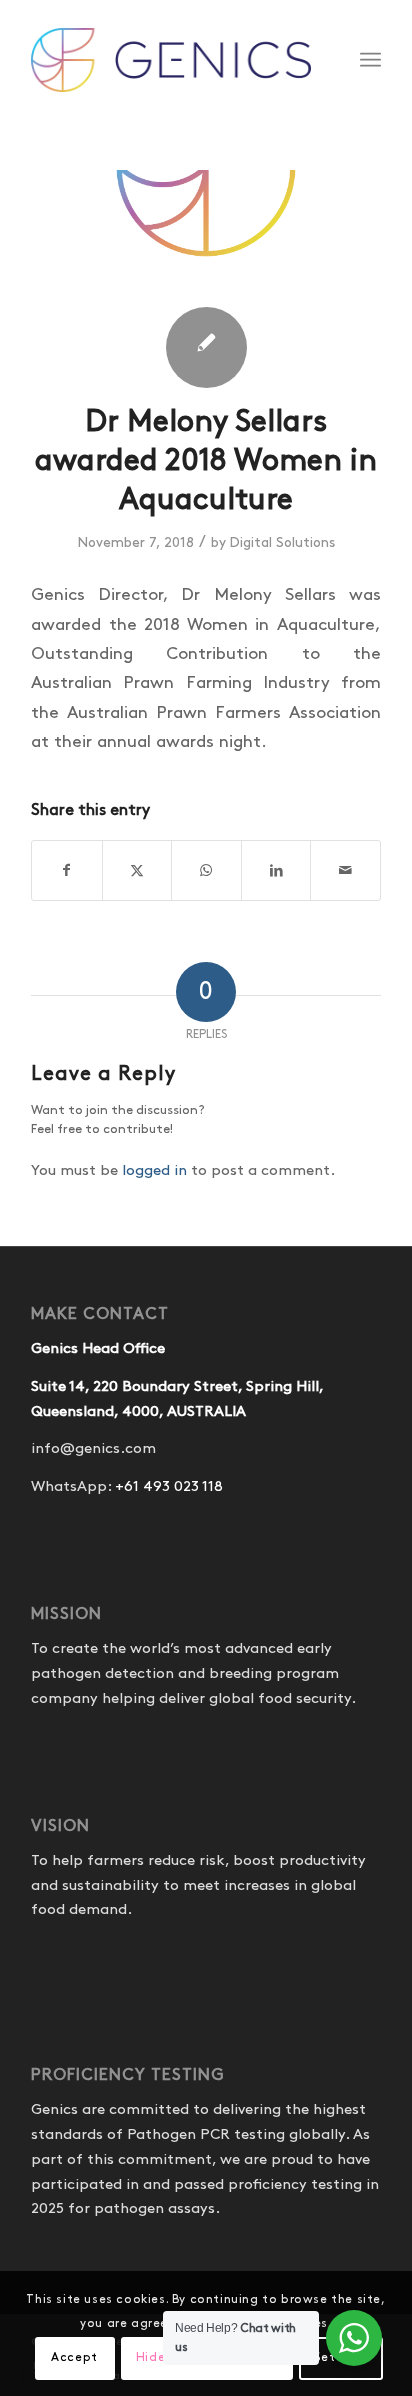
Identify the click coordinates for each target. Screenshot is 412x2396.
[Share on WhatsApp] (206, 870)
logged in (154, 1171)
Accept (74, 2357)
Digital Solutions (282, 543)
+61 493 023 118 (169, 1487)
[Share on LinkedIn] (276, 870)
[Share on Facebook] (67, 870)
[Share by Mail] (345, 870)
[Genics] (171, 60)
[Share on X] (137, 870)
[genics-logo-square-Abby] (206, 231)
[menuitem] (370, 60)
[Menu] (370, 60)
